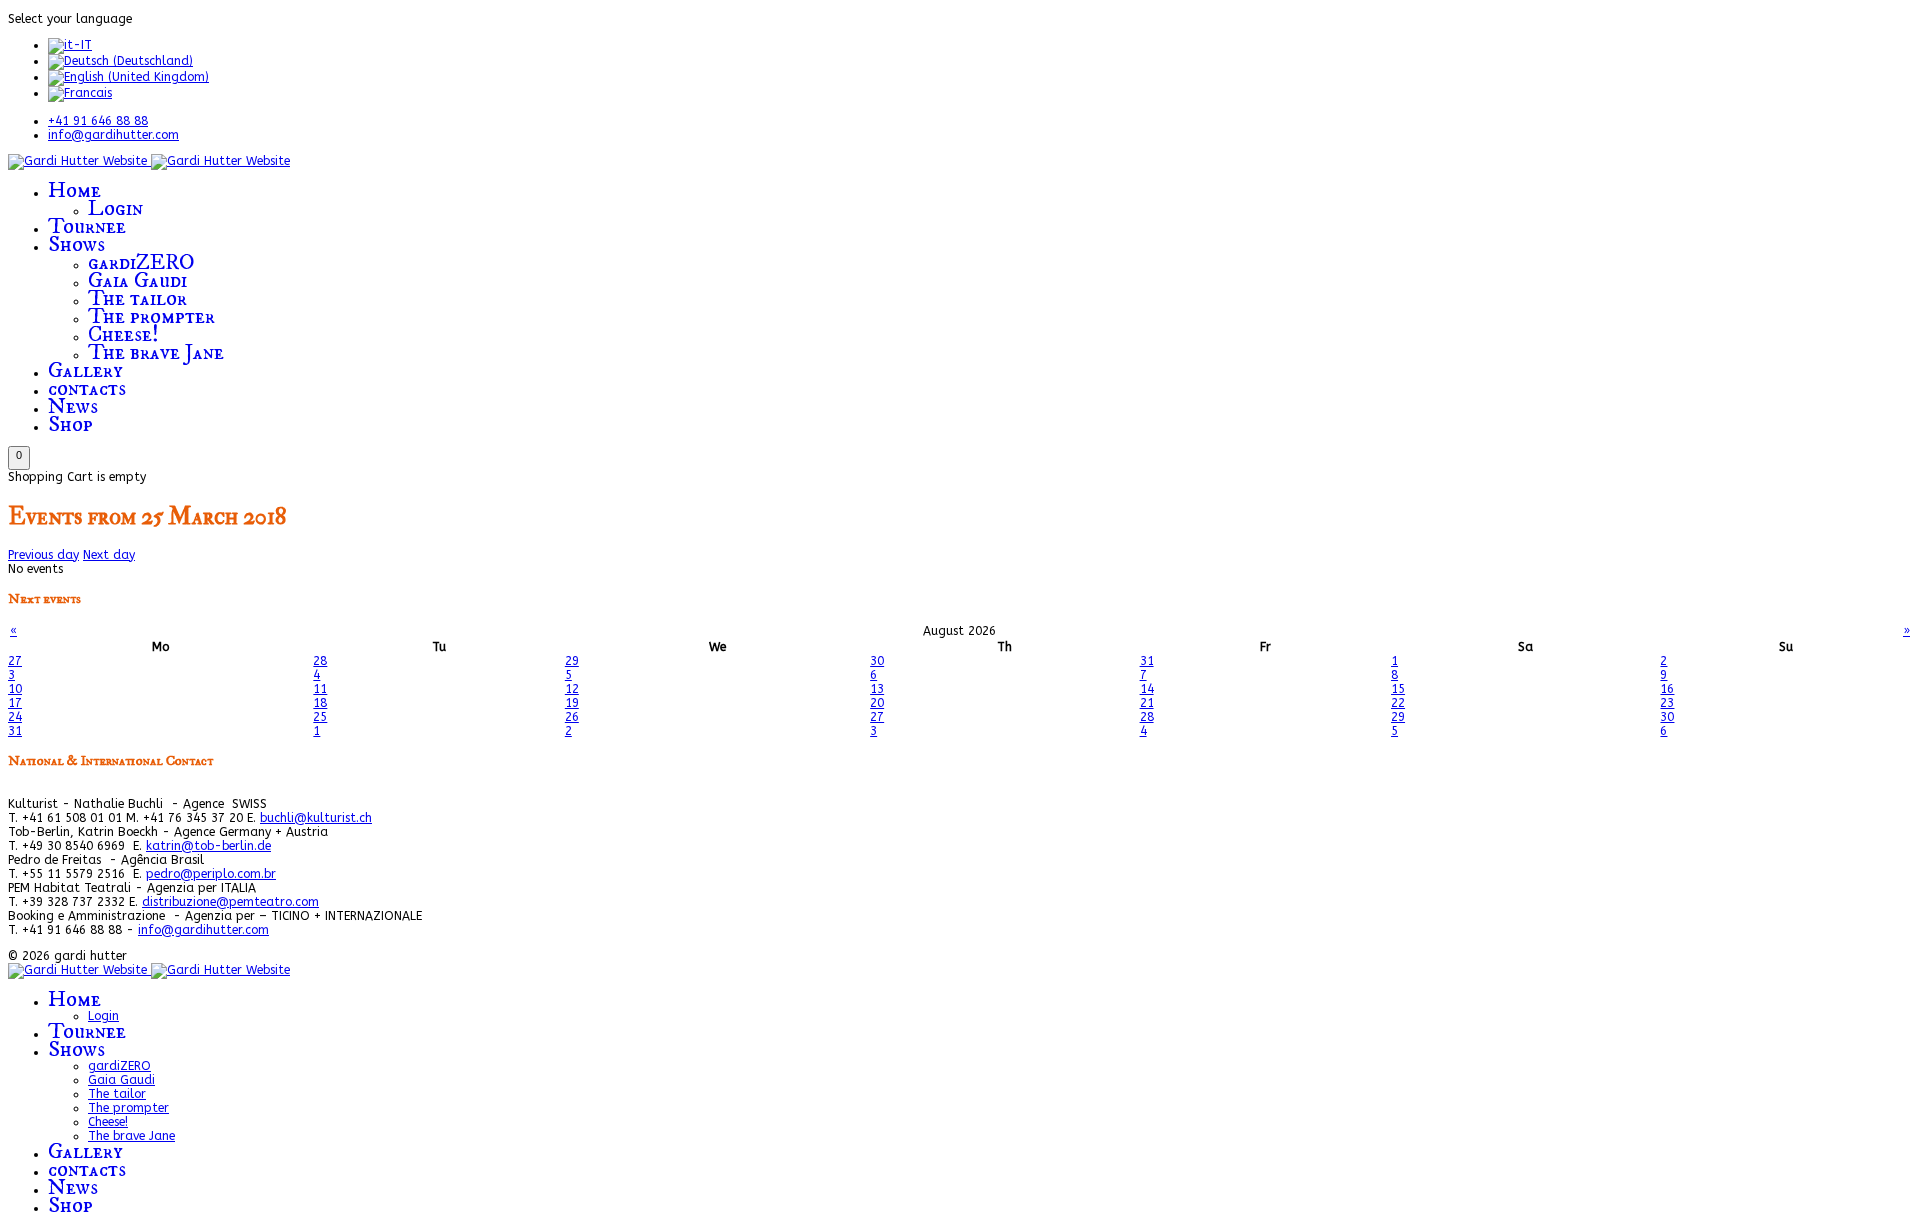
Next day (109, 555)
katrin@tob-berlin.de (208, 846)
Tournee (87, 226)
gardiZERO (141, 262)
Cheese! (123, 334)
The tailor (137, 298)
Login (115, 208)
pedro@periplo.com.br (211, 874)
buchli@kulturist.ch (316, 818)
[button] (19, 458)
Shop (70, 424)
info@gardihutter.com (113, 135)
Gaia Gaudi (137, 280)
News (73, 406)
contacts (87, 388)
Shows (76, 244)
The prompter (151, 316)
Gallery (85, 370)
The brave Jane (156, 352)
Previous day (43, 555)
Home (74, 190)
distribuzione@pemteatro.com (230, 902)
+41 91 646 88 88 (98, 121)
